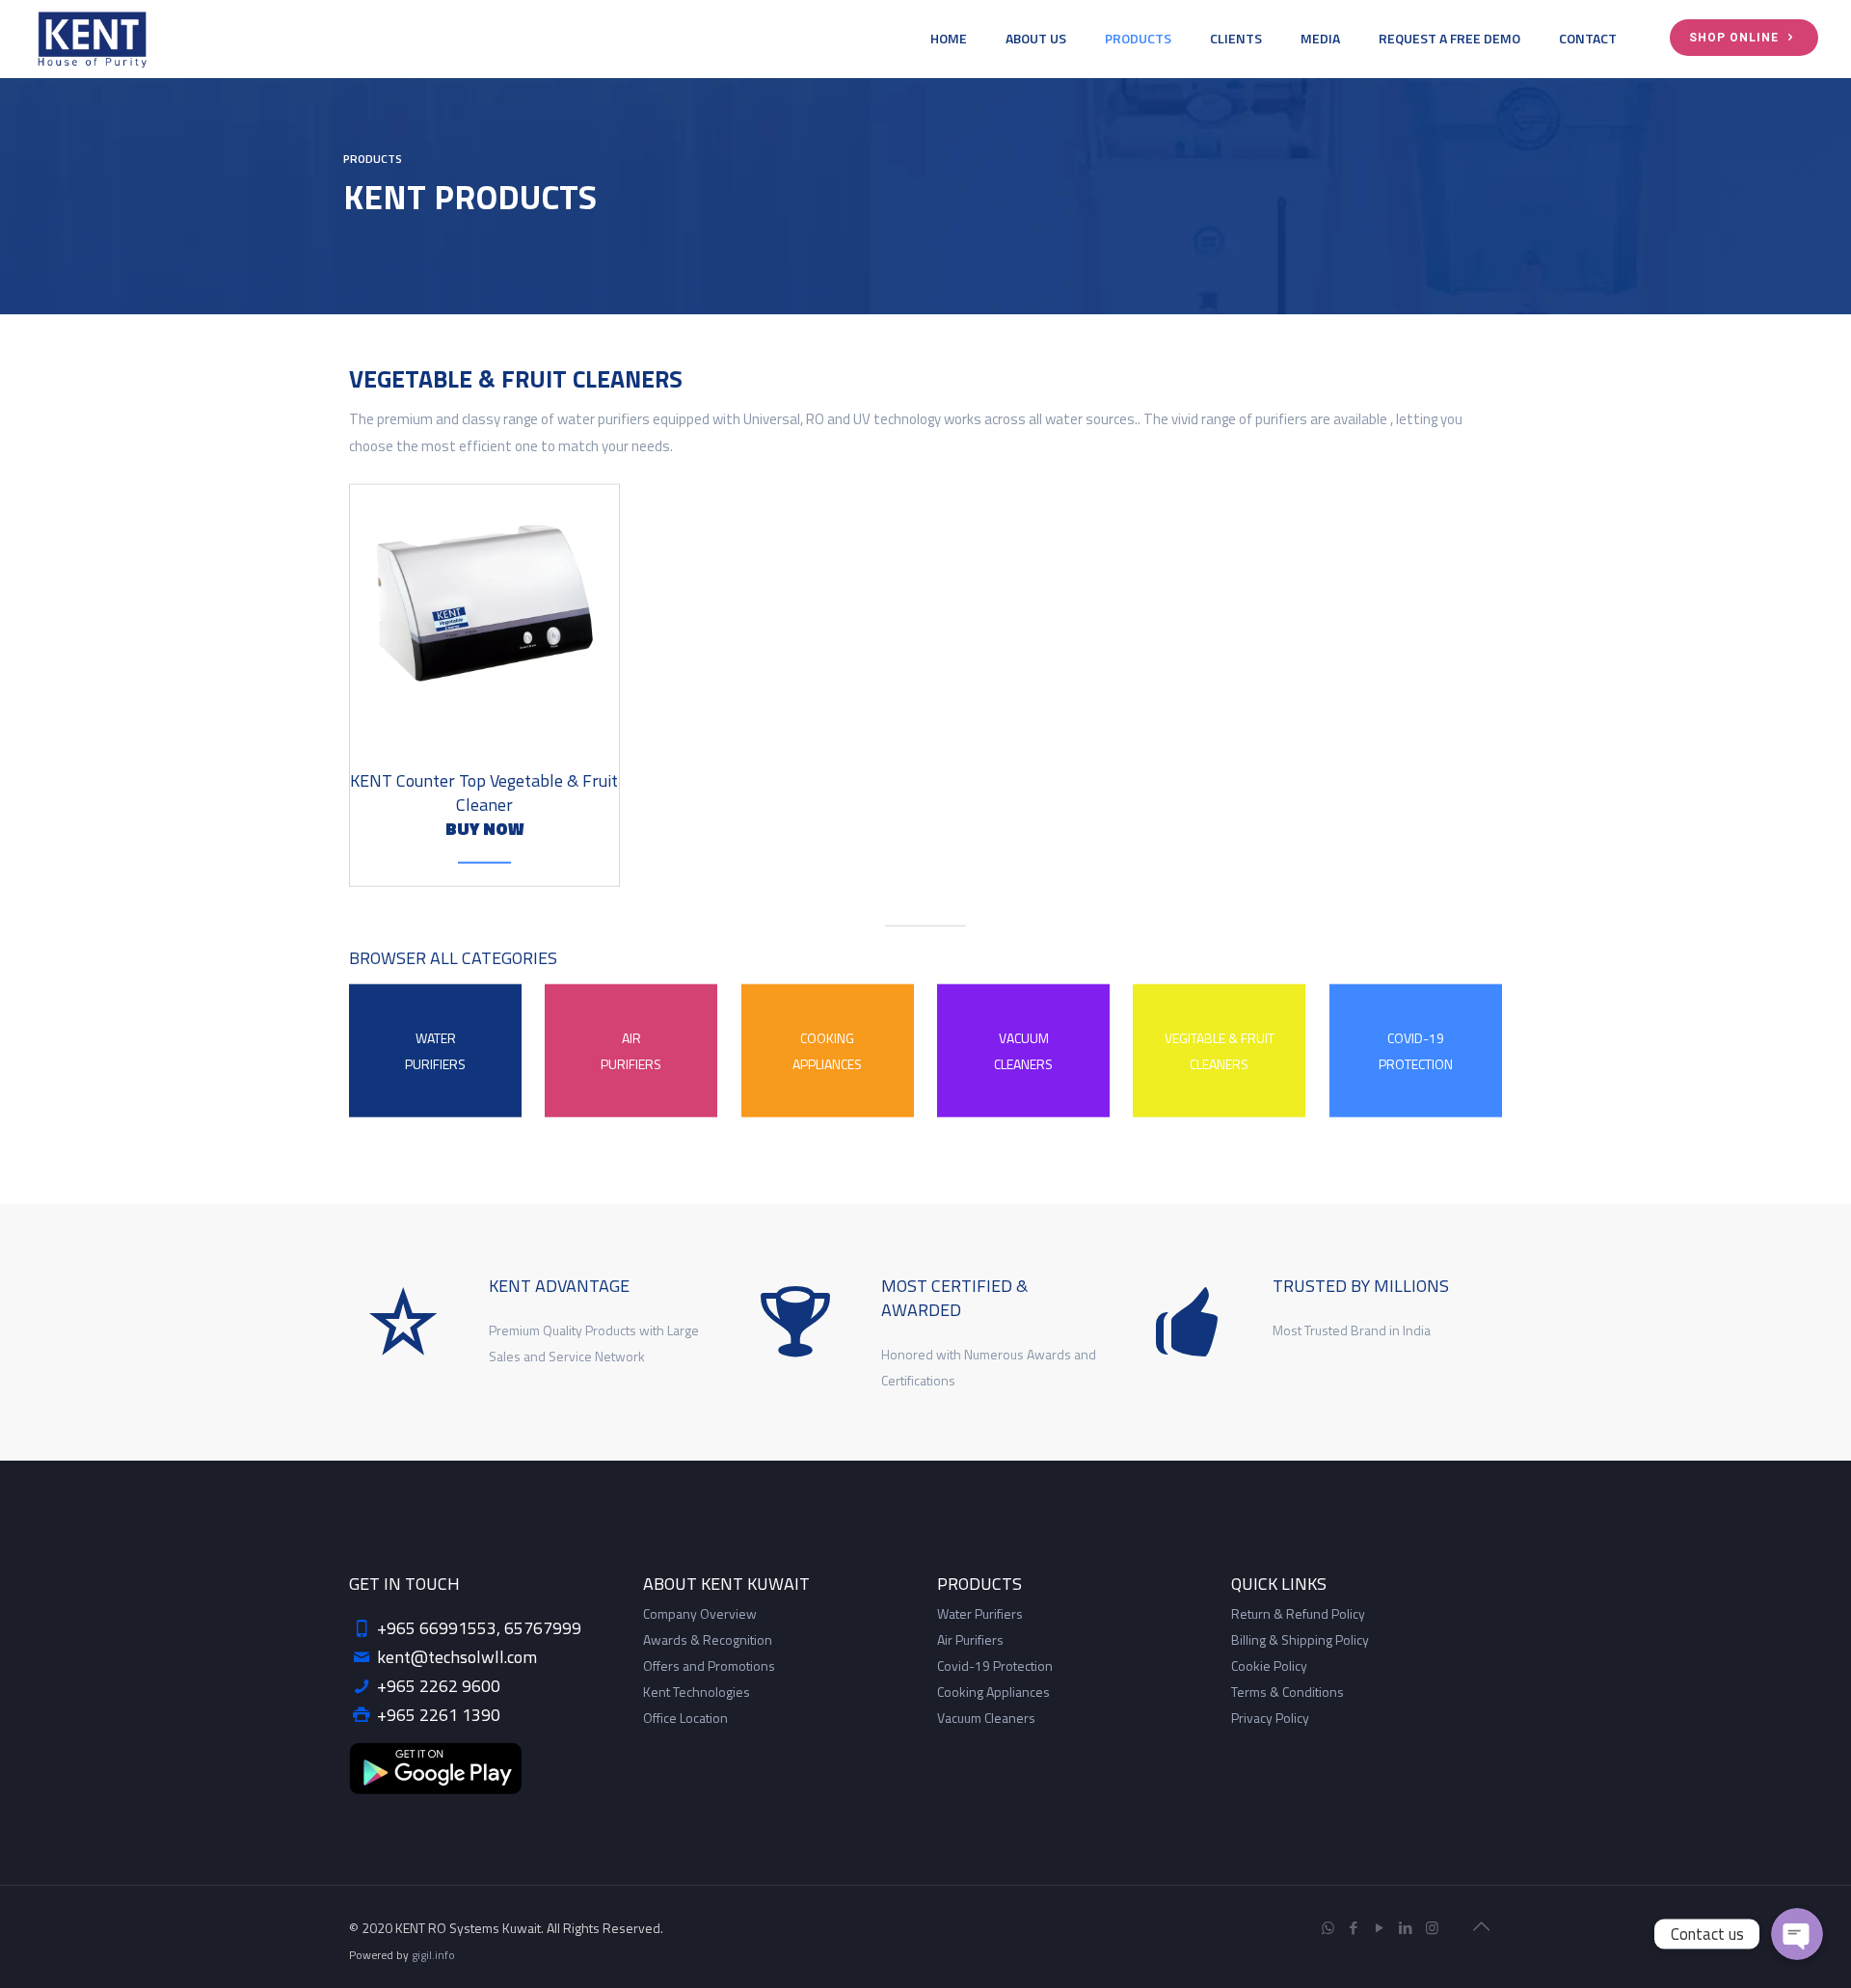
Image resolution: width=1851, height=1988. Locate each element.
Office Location (685, 1718)
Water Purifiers (980, 1613)
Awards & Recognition (708, 1639)
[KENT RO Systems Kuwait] (92, 39)
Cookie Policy (1269, 1666)
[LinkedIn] (1406, 1928)
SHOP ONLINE (1736, 38)
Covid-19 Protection (995, 1666)
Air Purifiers (970, 1639)
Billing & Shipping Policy (1300, 1639)
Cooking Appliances (993, 1692)
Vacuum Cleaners (986, 1718)
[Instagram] (1432, 1928)
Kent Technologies (697, 1692)
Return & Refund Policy (1298, 1613)
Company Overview (700, 1613)
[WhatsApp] (1328, 1928)
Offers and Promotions (709, 1666)
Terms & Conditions (1288, 1692)
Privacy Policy (1270, 1718)
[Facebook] (1354, 1928)
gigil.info (433, 1955)
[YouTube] (1380, 1928)
